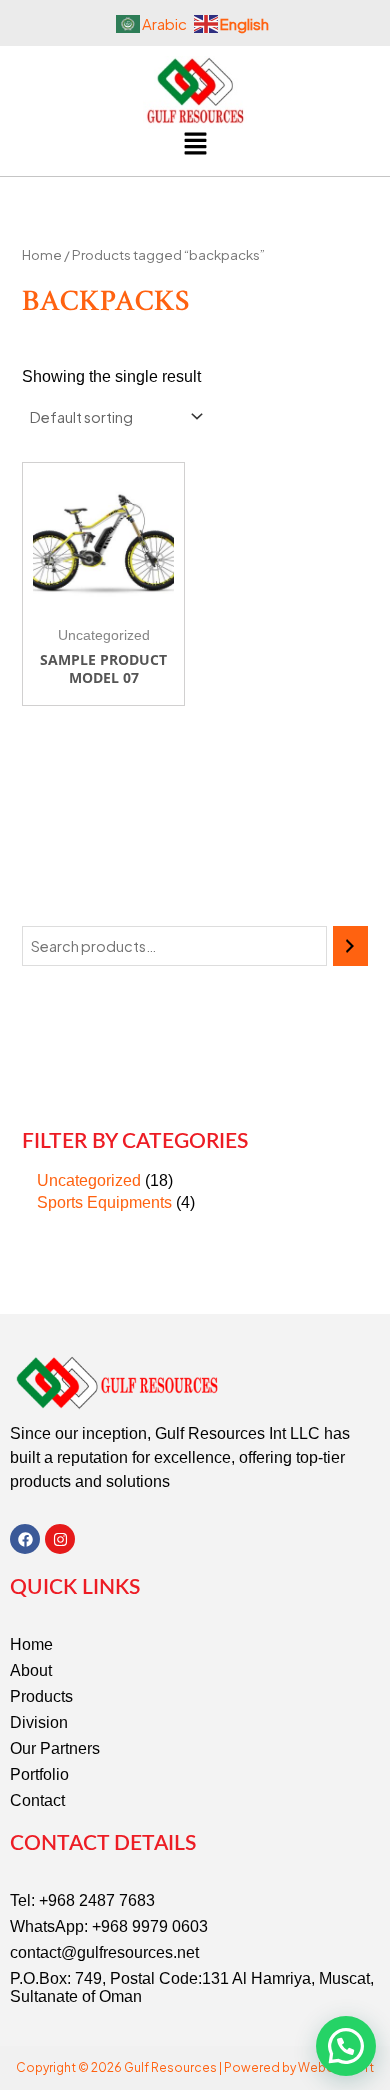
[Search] (350, 946)
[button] (195, 145)
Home (42, 254)
